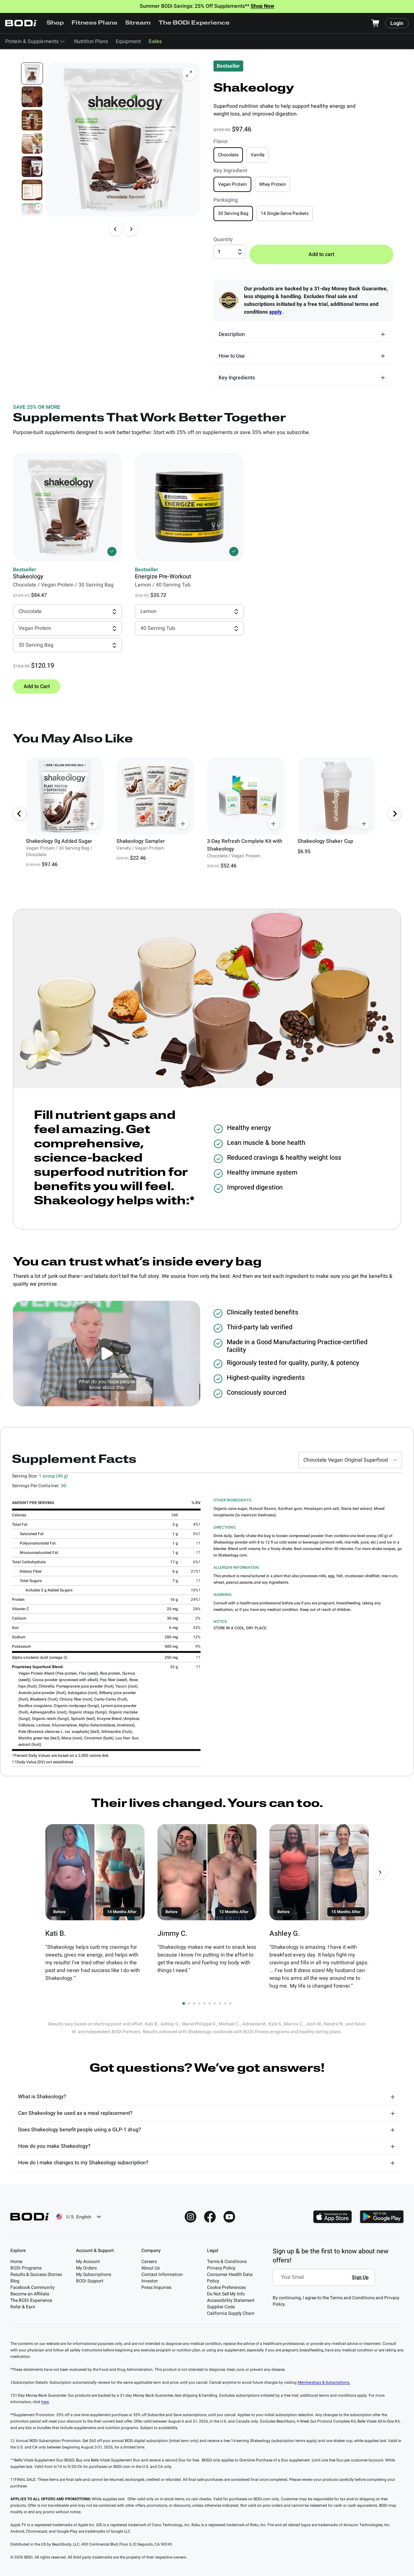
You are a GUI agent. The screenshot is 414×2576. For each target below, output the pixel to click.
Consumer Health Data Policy (230, 2278)
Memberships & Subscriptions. (324, 2382)
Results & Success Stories (36, 2275)
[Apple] (332, 2217)
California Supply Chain (231, 2313)
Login (397, 23)
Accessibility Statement (231, 2300)
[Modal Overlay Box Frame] (326, 2282)
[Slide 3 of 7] (32, 120)
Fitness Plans (94, 23)
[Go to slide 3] (194, 2003)
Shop (55, 23)
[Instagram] (191, 2217)
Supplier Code (221, 2307)
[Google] (382, 2217)
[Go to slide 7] (215, 2003)
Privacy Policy (221, 2268)
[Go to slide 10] (230, 2003)
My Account (88, 2262)
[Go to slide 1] (184, 2003)
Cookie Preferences (226, 2287)
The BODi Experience (194, 23)
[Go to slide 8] (220, 2003)
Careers (149, 2262)
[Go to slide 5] (204, 2003)
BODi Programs (26, 2268)
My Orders (86, 2268)
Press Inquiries (156, 2287)
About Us (151, 2268)
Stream (138, 23)
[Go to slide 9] (225, 2003)
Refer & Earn (23, 2307)
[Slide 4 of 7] (32, 143)
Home (16, 2262)
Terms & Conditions (227, 2262)
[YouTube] (229, 2217)
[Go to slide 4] (199, 2003)
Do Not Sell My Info (226, 2294)
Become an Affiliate (30, 2294)
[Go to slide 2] (189, 2003)
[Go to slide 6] (210, 2003)
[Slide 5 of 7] (32, 167)
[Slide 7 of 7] (32, 213)
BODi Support (90, 2281)
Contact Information (162, 2275)
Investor (150, 2281)
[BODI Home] (21, 23)
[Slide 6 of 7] (32, 190)
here (45, 2402)
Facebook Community (33, 2287)
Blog (15, 2281)
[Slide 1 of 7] (32, 73)
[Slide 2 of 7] (32, 97)
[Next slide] (131, 229)
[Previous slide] (115, 229)
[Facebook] (210, 2217)
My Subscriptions (94, 2275)
